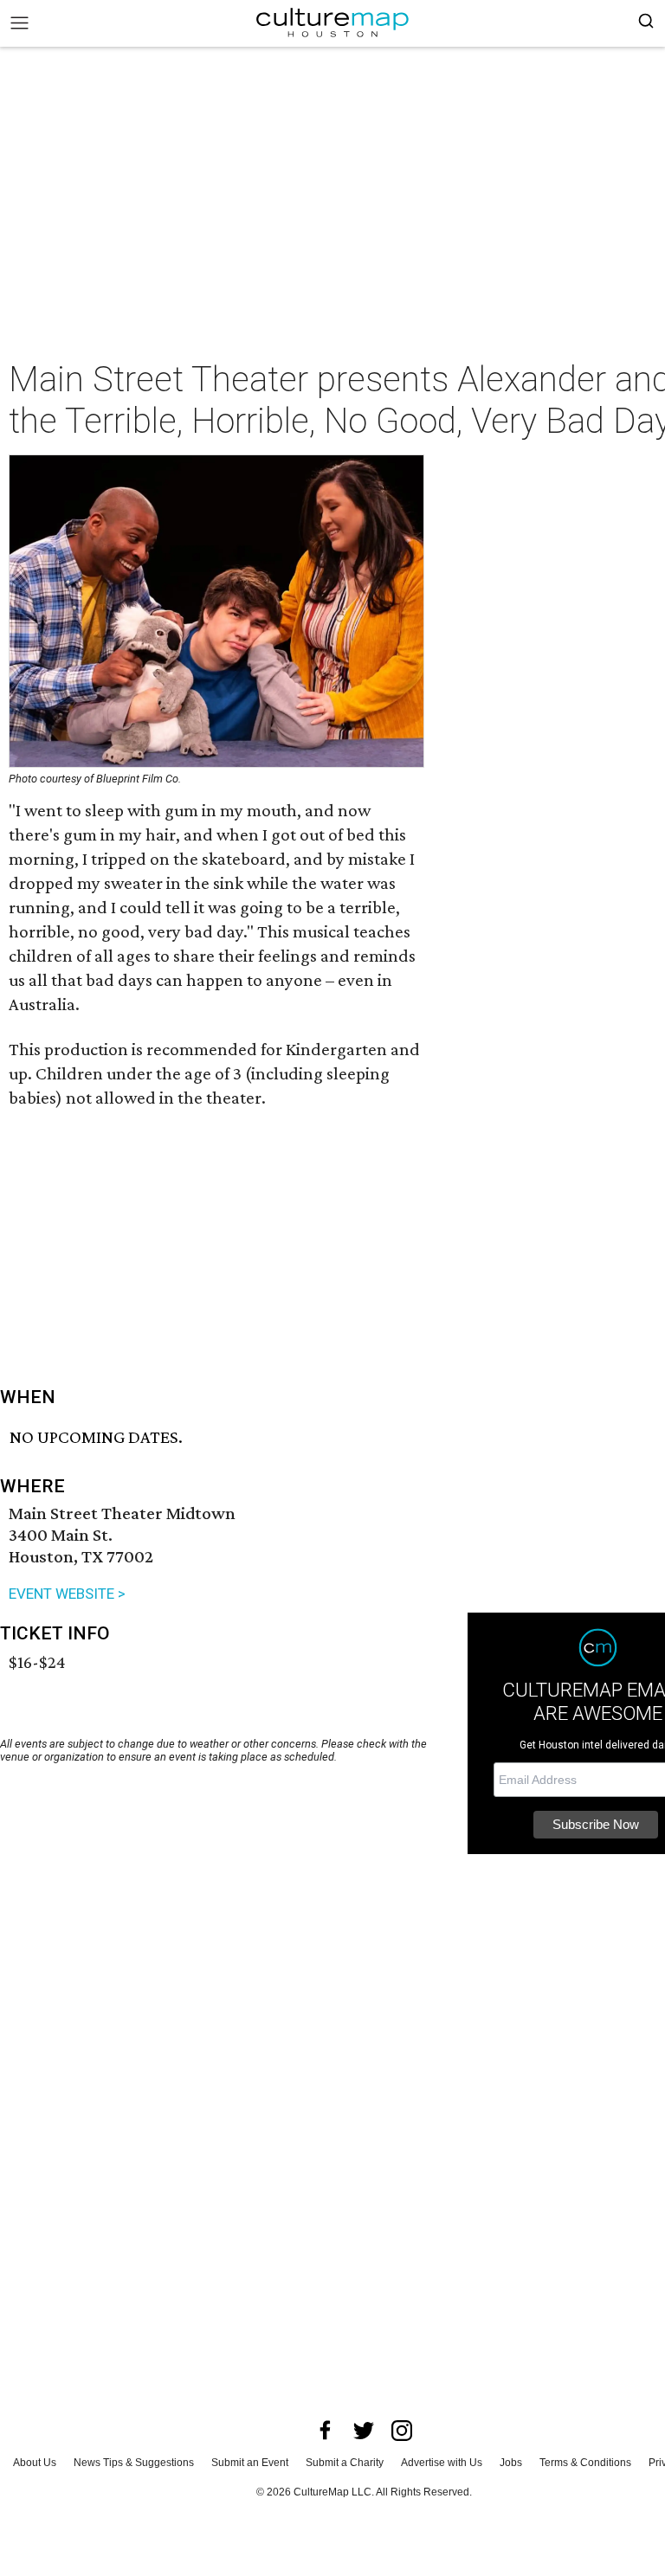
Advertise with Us (442, 2463)
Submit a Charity (345, 2463)
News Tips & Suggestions (134, 2463)
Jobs (511, 2463)
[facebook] (326, 2431)
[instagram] (402, 2431)
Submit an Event (250, 2463)
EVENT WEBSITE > (67, 1594)
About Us (35, 2463)
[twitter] (364, 2431)
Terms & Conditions (585, 2463)
